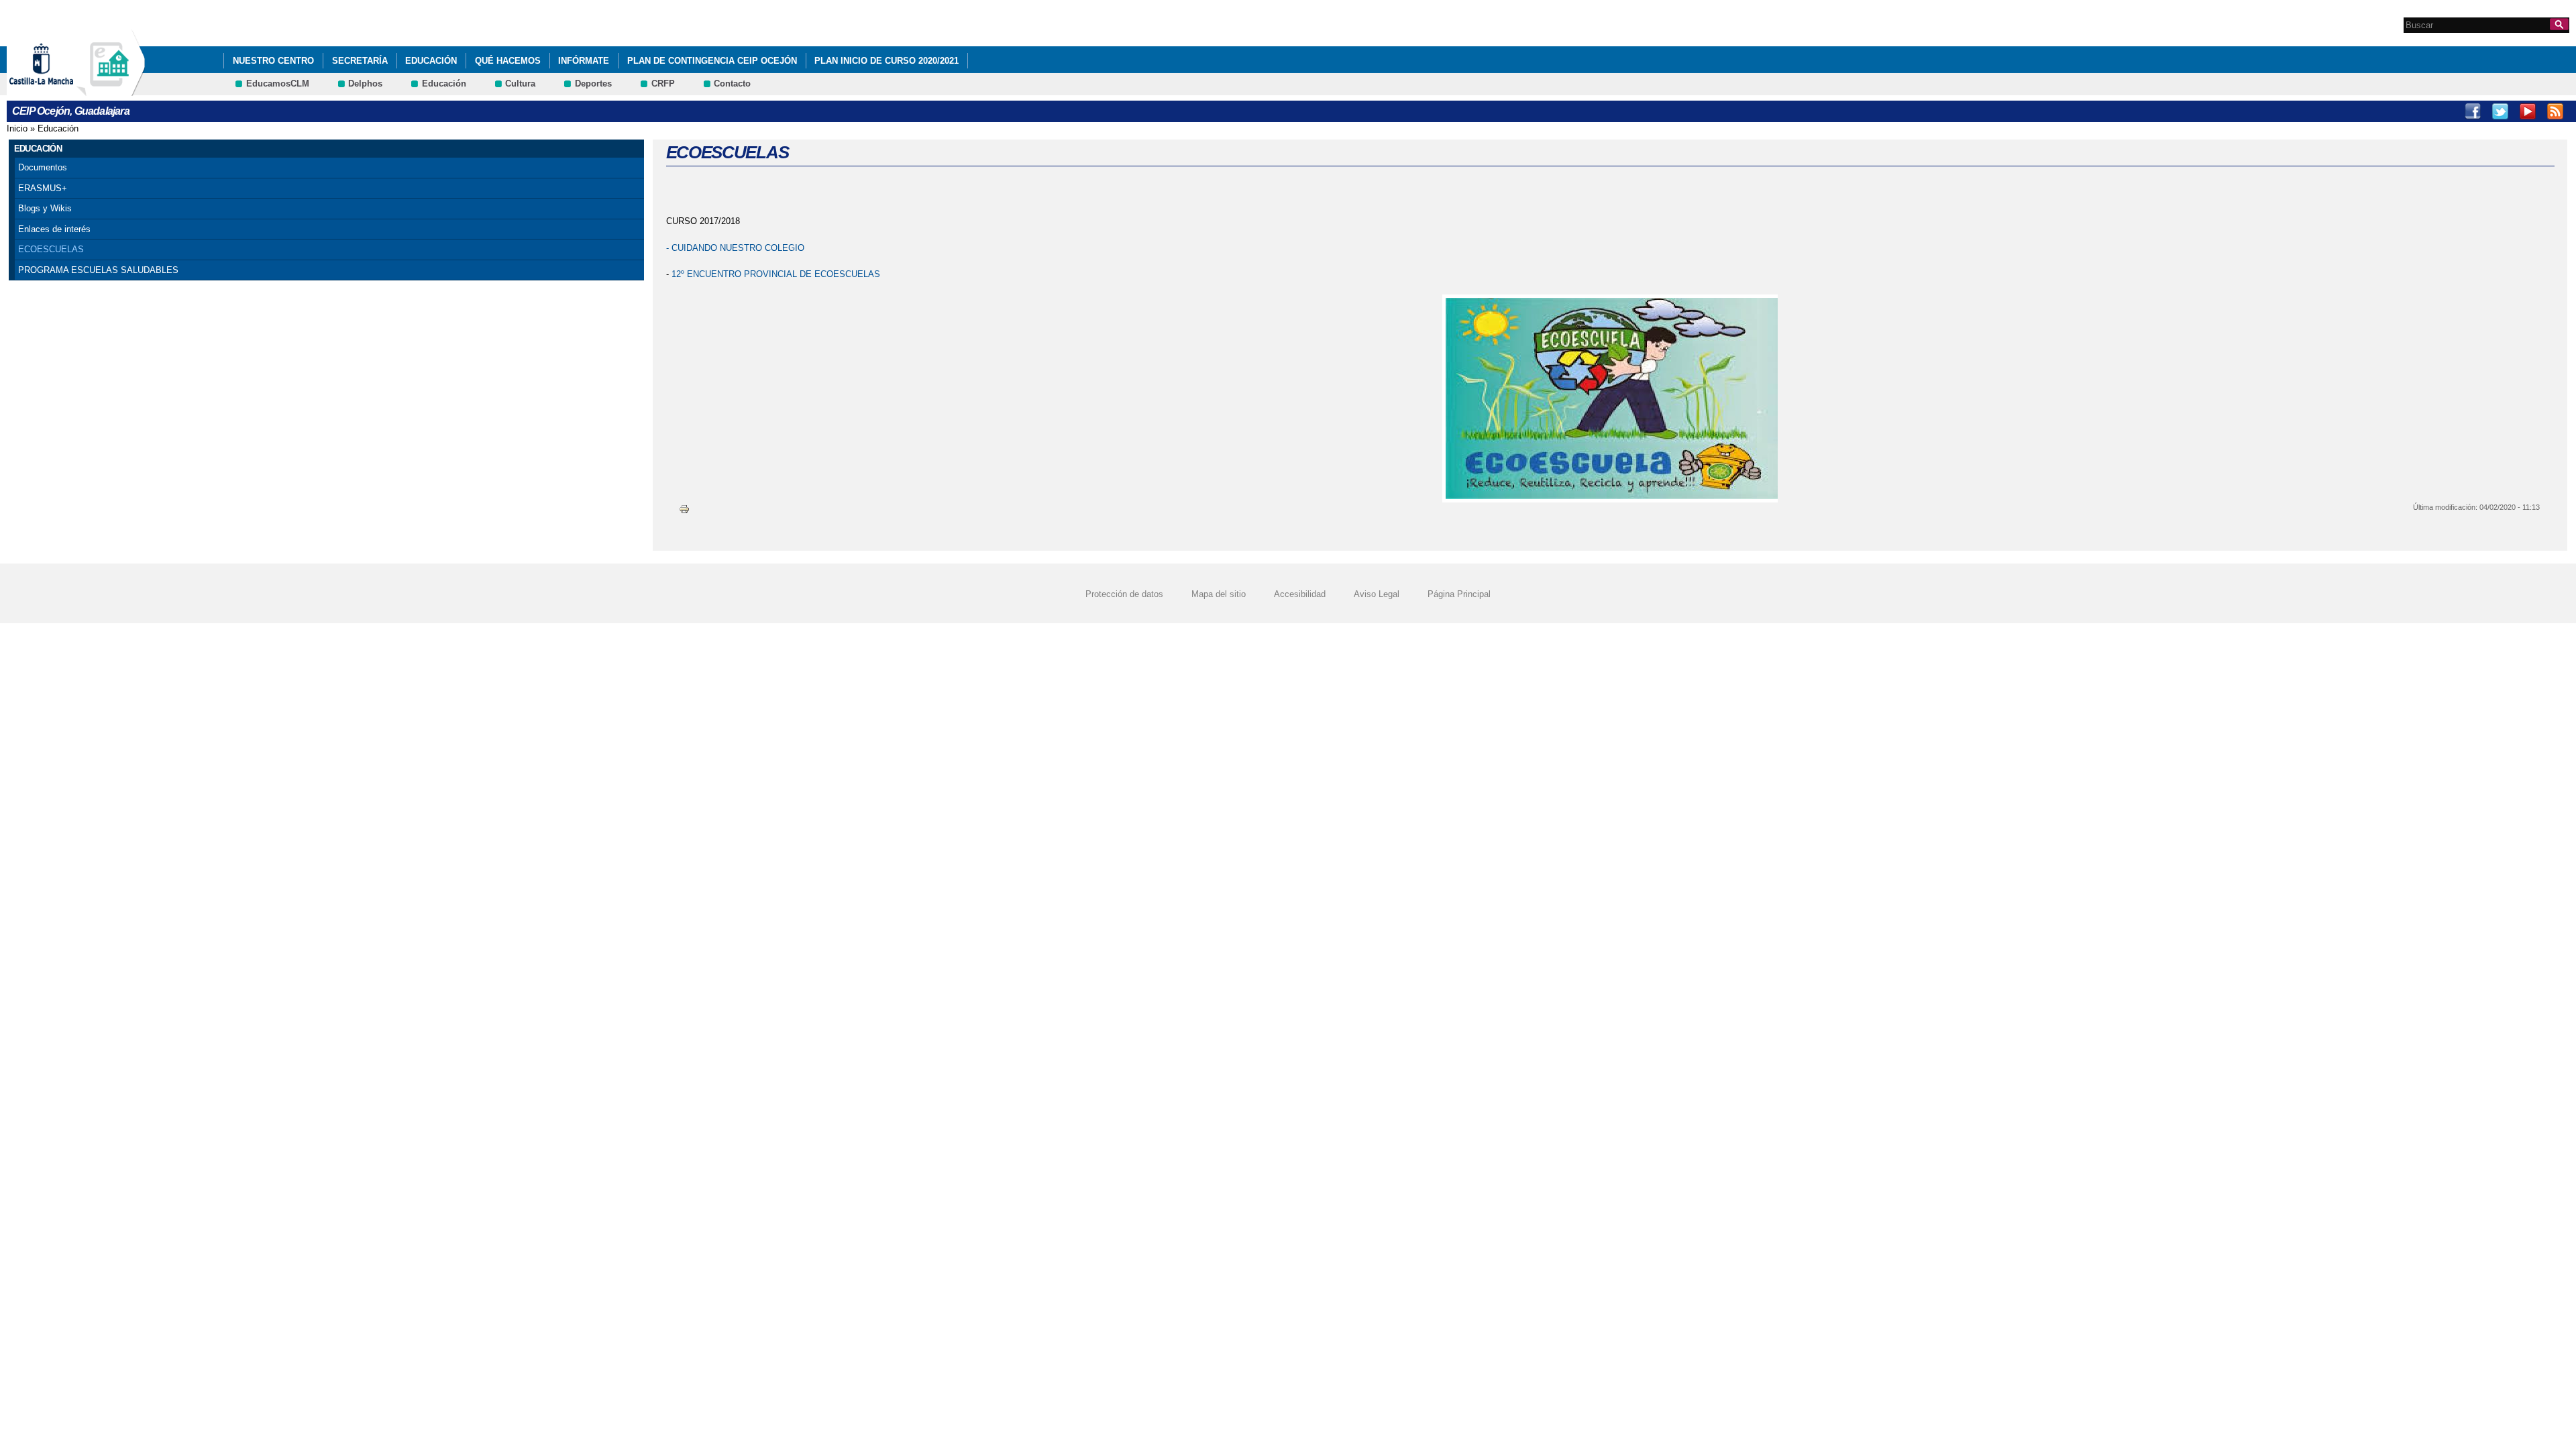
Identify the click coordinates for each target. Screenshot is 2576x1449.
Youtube (2528, 111)
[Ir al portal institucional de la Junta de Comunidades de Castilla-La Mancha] (58, 90)
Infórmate (584, 61)
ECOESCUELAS (51, 249)
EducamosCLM (278, 84)
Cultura (520, 84)
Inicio (17, 128)
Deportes (593, 84)
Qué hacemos (508, 61)
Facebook (2473, 111)
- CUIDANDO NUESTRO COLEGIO (735, 248)
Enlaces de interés (54, 229)
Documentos (43, 167)
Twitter (2500, 111)
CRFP (663, 84)
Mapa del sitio (1219, 594)
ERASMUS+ (43, 188)
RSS (2555, 111)
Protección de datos (1124, 594)
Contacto (732, 84)
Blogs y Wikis (45, 208)
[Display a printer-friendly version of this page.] (684, 509)
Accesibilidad (1300, 594)
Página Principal (1459, 594)
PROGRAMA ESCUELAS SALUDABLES (98, 270)
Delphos (365, 84)
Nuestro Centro (273, 61)
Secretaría (360, 61)
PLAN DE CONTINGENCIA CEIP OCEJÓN (712, 61)
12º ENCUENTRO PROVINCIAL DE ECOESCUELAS (776, 274)
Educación (431, 61)
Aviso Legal (1377, 594)
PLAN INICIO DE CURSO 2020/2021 (887, 61)
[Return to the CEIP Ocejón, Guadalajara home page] (111, 90)
